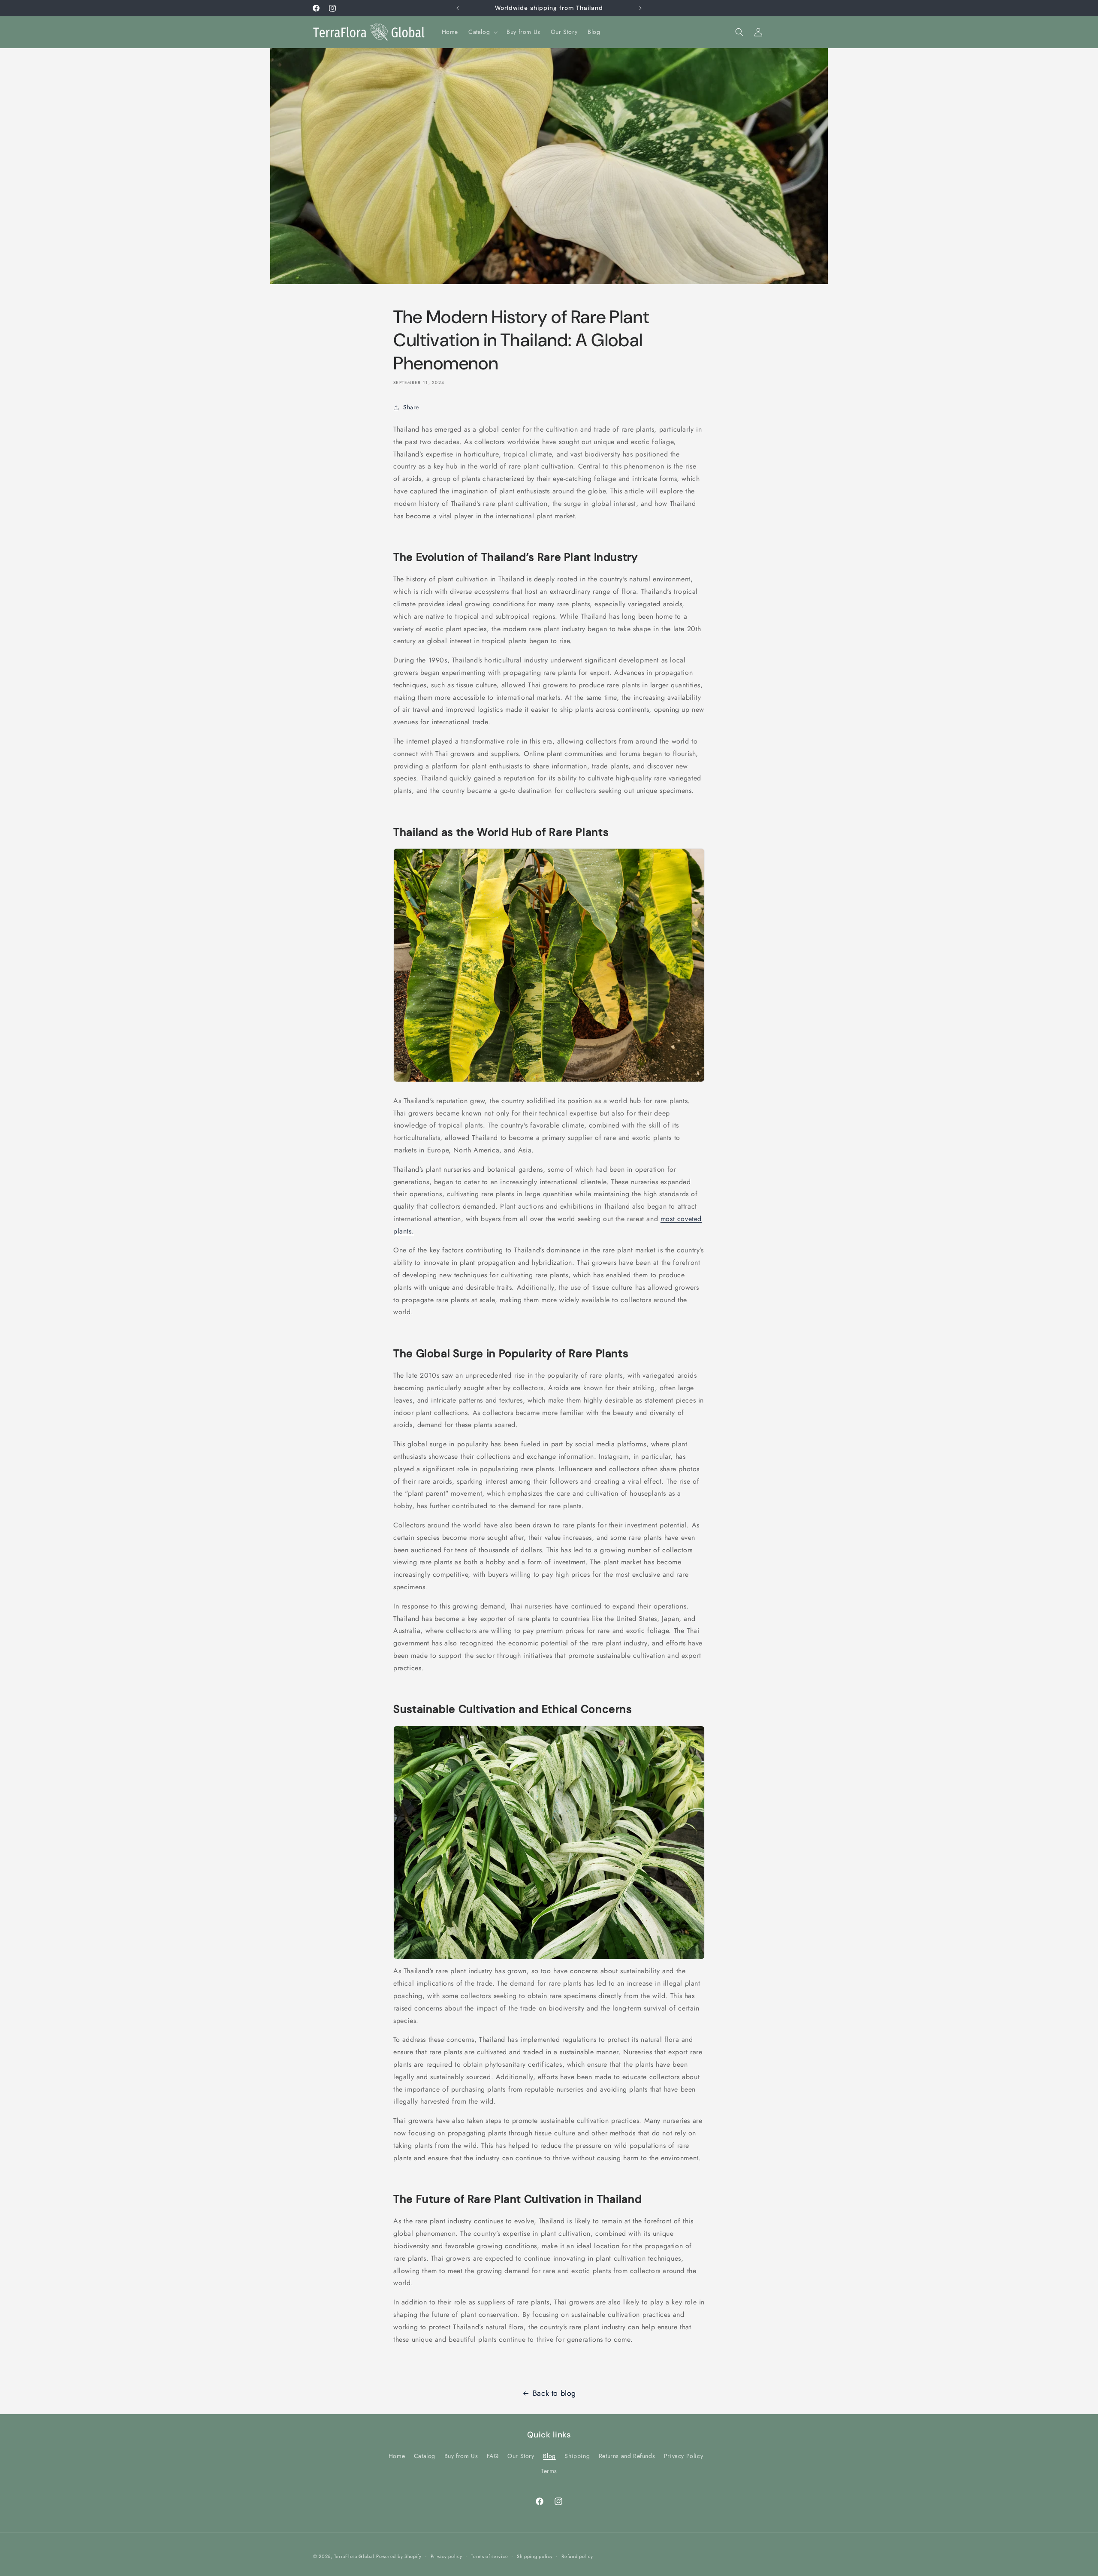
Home (397, 2456)
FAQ (493, 2456)
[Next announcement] (640, 8)
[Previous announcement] (458, 8)
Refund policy (577, 2556)
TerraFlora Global (354, 2556)
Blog (549, 2456)
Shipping (577, 2456)
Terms (549, 2471)
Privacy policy (446, 2556)
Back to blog (554, 2393)
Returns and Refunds (627, 2456)
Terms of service (489, 2556)
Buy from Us (461, 2456)
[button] (482, 32)
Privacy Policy (683, 2456)
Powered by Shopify (399, 2556)
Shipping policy (535, 2556)
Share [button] (411, 407)
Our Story (521, 2456)
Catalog (425, 2456)
